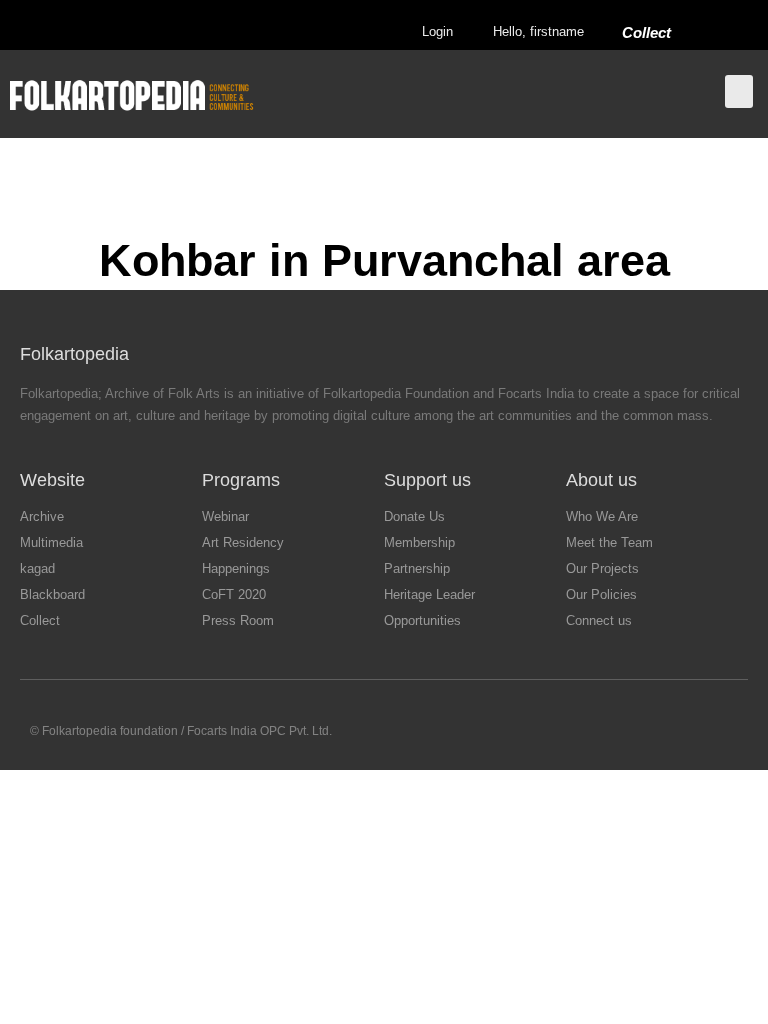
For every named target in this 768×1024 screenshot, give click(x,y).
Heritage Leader (429, 594)
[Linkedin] (730, 732)
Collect (646, 32)
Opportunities (422, 620)
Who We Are (602, 516)
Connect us (599, 620)
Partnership (417, 568)
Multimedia (51, 542)
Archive (42, 516)
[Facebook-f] (613, 732)
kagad (37, 568)
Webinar (225, 516)
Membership (419, 542)
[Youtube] (691, 732)
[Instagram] (652, 732)
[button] (739, 91)
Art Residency (243, 542)
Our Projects (602, 568)
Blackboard (52, 594)
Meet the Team (609, 542)
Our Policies (601, 594)
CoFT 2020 (234, 594)
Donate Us (414, 516)
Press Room (238, 620)
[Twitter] (574, 732)
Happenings (236, 568)
